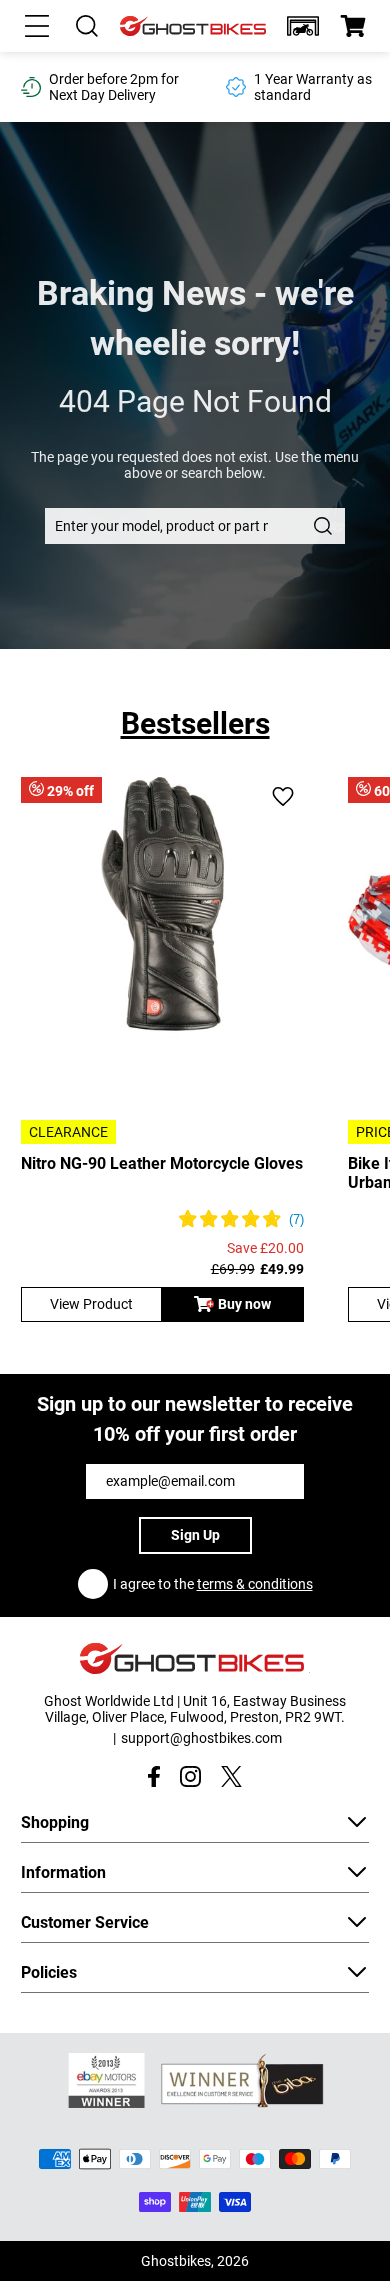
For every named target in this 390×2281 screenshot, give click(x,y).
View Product (91, 1304)
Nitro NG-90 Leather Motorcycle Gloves (162, 1163)
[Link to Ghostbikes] (195, 26)
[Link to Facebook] (153, 1776)
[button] (303, 26)
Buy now (244, 1304)
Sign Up (195, 1535)
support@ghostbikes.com (201, 1738)
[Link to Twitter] (231, 1776)
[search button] (323, 526)
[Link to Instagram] (190, 1776)
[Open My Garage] (303, 26)
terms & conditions (255, 1584)
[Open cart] (353, 26)
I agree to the (213, 1584)
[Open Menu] (37, 26)
